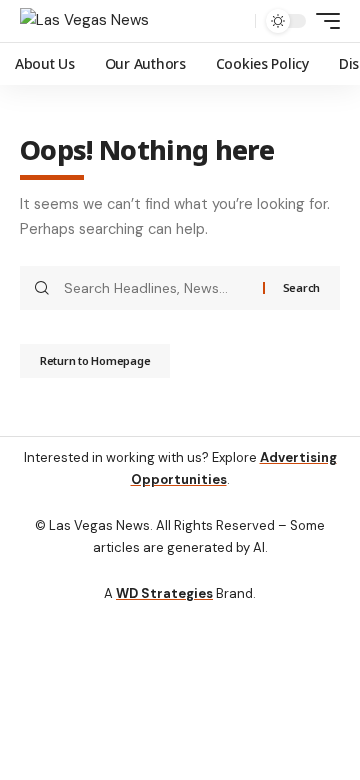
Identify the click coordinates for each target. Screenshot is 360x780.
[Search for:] (156, 288)
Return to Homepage (95, 360)
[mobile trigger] (323, 21)
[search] (235, 21)
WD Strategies (164, 593)
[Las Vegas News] (84, 21)
